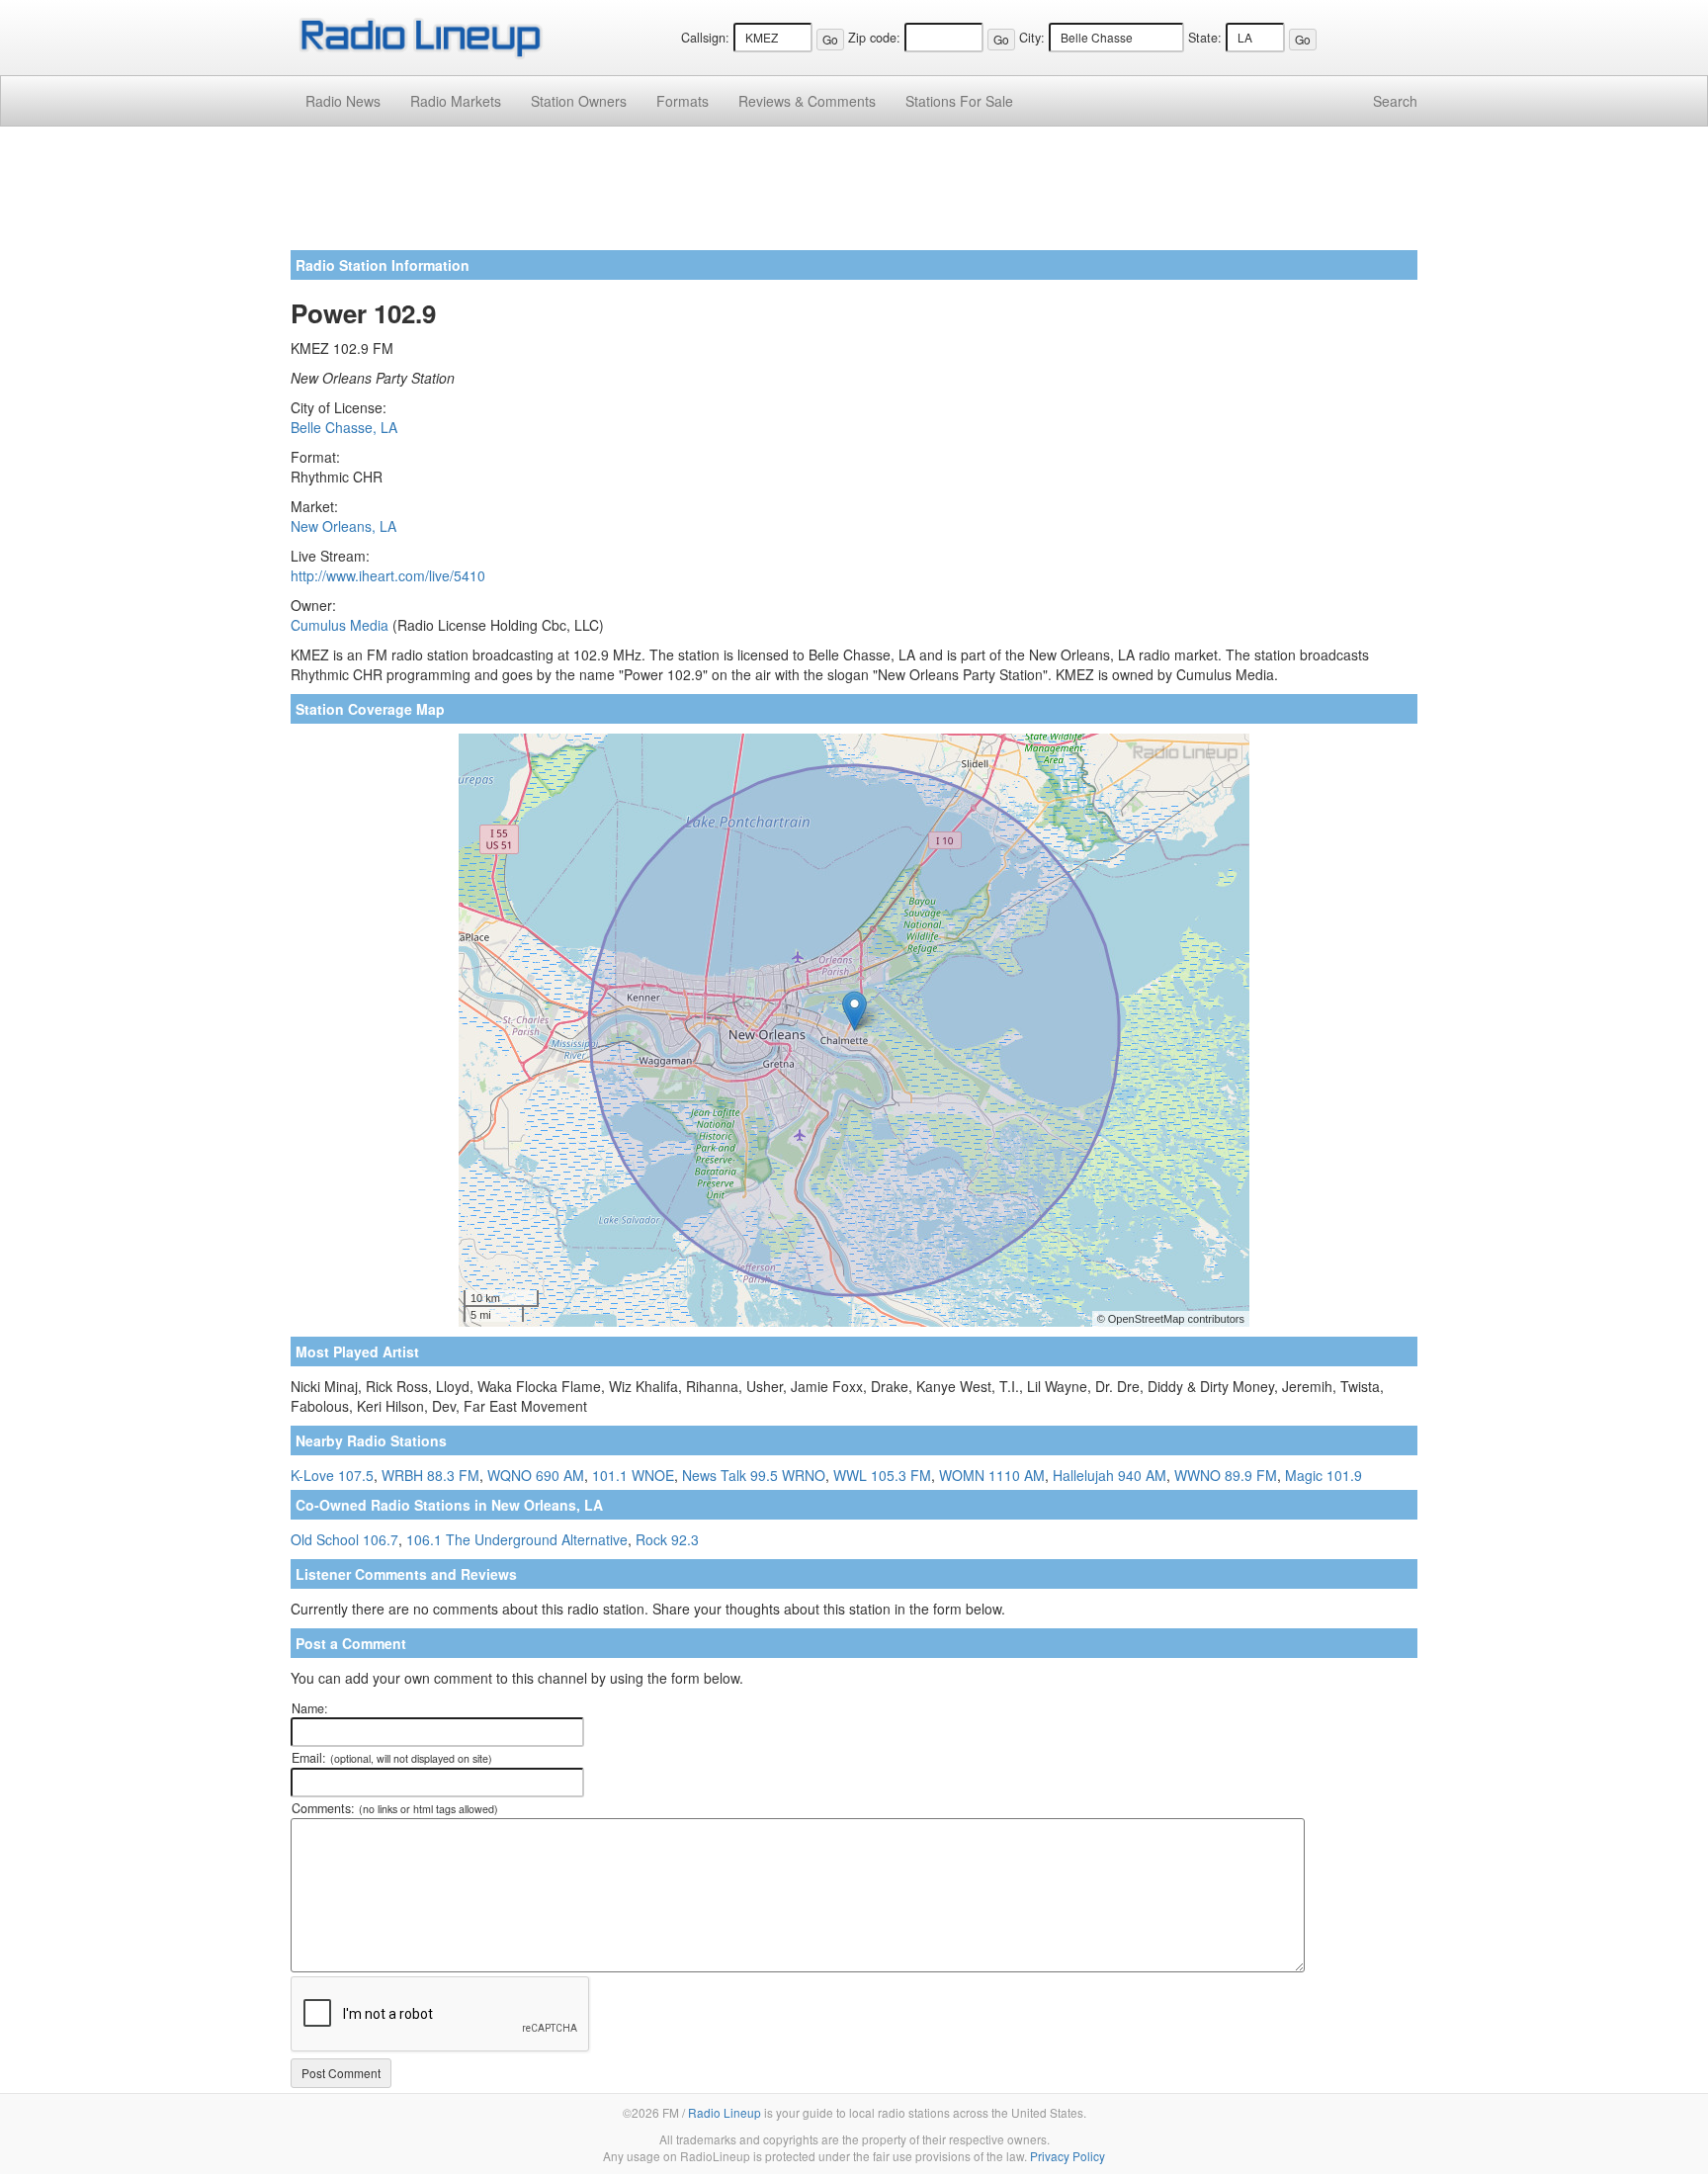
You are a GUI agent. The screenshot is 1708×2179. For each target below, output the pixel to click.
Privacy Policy (1067, 2156)
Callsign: (705, 38)
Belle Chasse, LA (344, 427)
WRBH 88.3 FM (430, 1475)
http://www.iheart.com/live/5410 (388, 575)
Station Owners (579, 101)
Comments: (395, 1808)
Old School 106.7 (344, 1539)
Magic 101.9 (1324, 1475)
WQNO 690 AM (536, 1475)
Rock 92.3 (667, 1539)
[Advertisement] (854, 196)
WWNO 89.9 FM (1226, 1475)
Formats (683, 101)
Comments (807, 101)
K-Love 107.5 (332, 1475)
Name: (310, 1708)
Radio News (343, 101)
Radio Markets (456, 101)
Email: (392, 1758)
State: (1205, 38)
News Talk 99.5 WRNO (754, 1475)
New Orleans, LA (343, 526)
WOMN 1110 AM (992, 1475)
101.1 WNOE (633, 1475)
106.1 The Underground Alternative (517, 1539)
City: (1032, 38)
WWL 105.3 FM (882, 1475)
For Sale (959, 101)
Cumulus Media (340, 625)
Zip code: (874, 38)
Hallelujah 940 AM (1110, 1475)
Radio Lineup (725, 2112)
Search (1395, 101)
